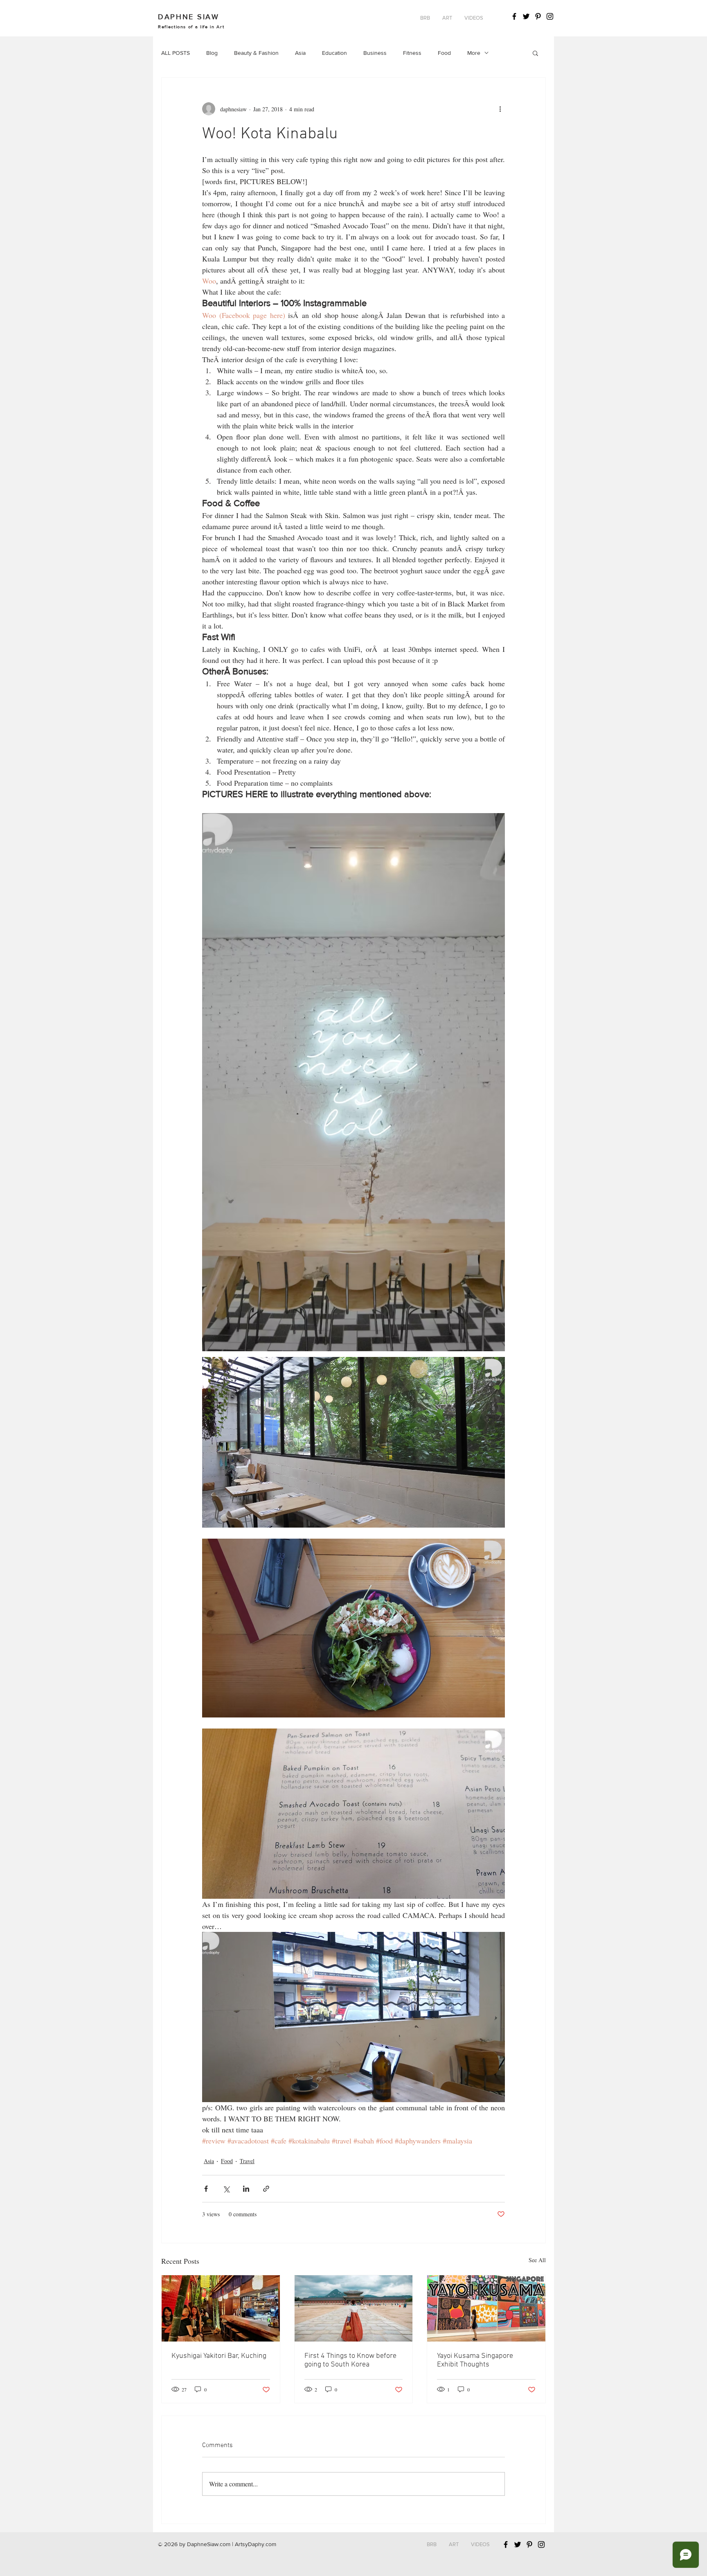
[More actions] (500, 109)
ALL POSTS (176, 53)
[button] (535, 53)
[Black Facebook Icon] (514, 16)
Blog (212, 53)
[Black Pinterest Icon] (538, 16)
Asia (300, 53)
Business (375, 53)
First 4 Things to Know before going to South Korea (350, 2360)
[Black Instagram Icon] (550, 16)
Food (444, 53)
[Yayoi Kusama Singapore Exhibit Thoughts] (486, 2308)
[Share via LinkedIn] (246, 2189)
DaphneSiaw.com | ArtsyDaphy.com (232, 2544)
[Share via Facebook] (206, 2189)
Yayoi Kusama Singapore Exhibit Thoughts (475, 2360)
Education (334, 53)
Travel (247, 2161)
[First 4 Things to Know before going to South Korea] (354, 2308)
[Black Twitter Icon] (526, 16)
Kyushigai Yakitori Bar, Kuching (219, 2356)
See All (537, 2260)
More (474, 53)
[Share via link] (266, 2189)
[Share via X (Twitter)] (226, 2189)
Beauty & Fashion (256, 53)
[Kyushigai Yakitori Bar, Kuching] (221, 2308)
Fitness (412, 53)
